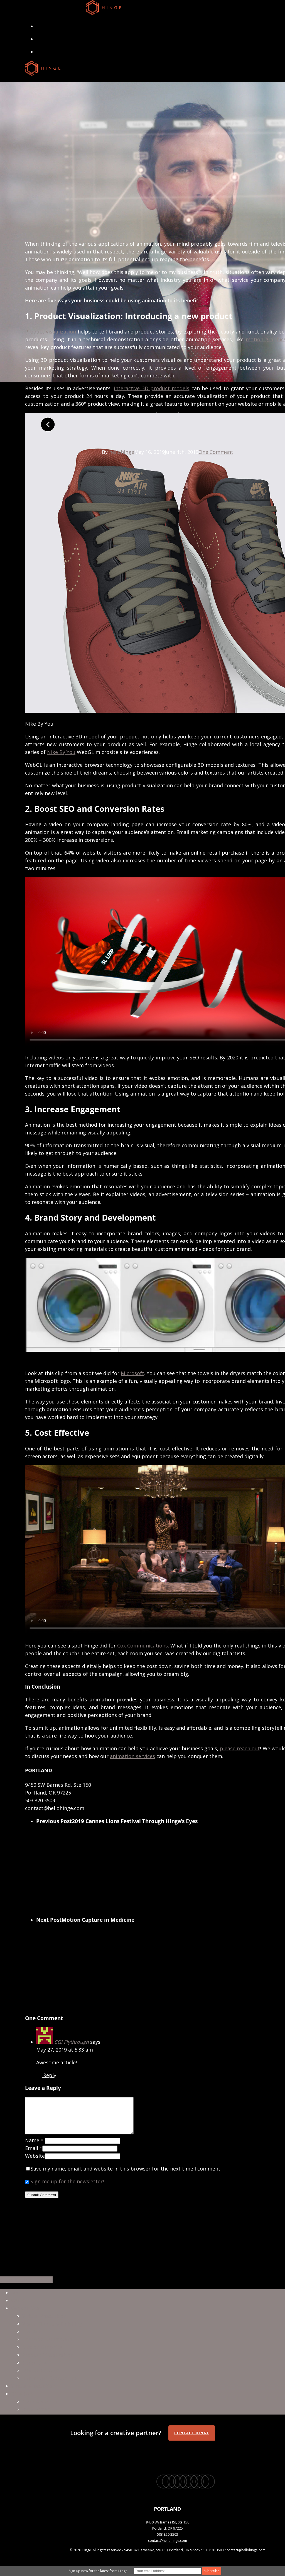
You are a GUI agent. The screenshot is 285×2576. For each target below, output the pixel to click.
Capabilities (25, 2308)
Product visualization (51, 332)
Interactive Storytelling (50, 2378)
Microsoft (132, 1373)
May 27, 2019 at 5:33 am (65, 2050)
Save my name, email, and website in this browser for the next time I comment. (126, 2169)
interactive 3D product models (152, 388)
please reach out (240, 1748)
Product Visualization (48, 2355)
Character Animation (47, 2339)
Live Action (35, 2331)
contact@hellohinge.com (168, 2541)
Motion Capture (41, 2370)
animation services (132, 1756)
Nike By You (61, 752)
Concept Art (37, 2363)
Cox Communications (142, 1646)
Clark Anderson (40, 2401)
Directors (22, 2394)
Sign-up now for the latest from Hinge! (99, 2571)
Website (35, 2156)
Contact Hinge (192, 2433)
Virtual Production (44, 2316)
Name (34, 2140)
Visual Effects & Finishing (52, 2324)
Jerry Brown (36, 2409)
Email (34, 2148)
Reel (16, 2293)
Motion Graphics (42, 2347)
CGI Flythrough (72, 2042)
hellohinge (122, 452)
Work (18, 2300)
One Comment (216, 452)
